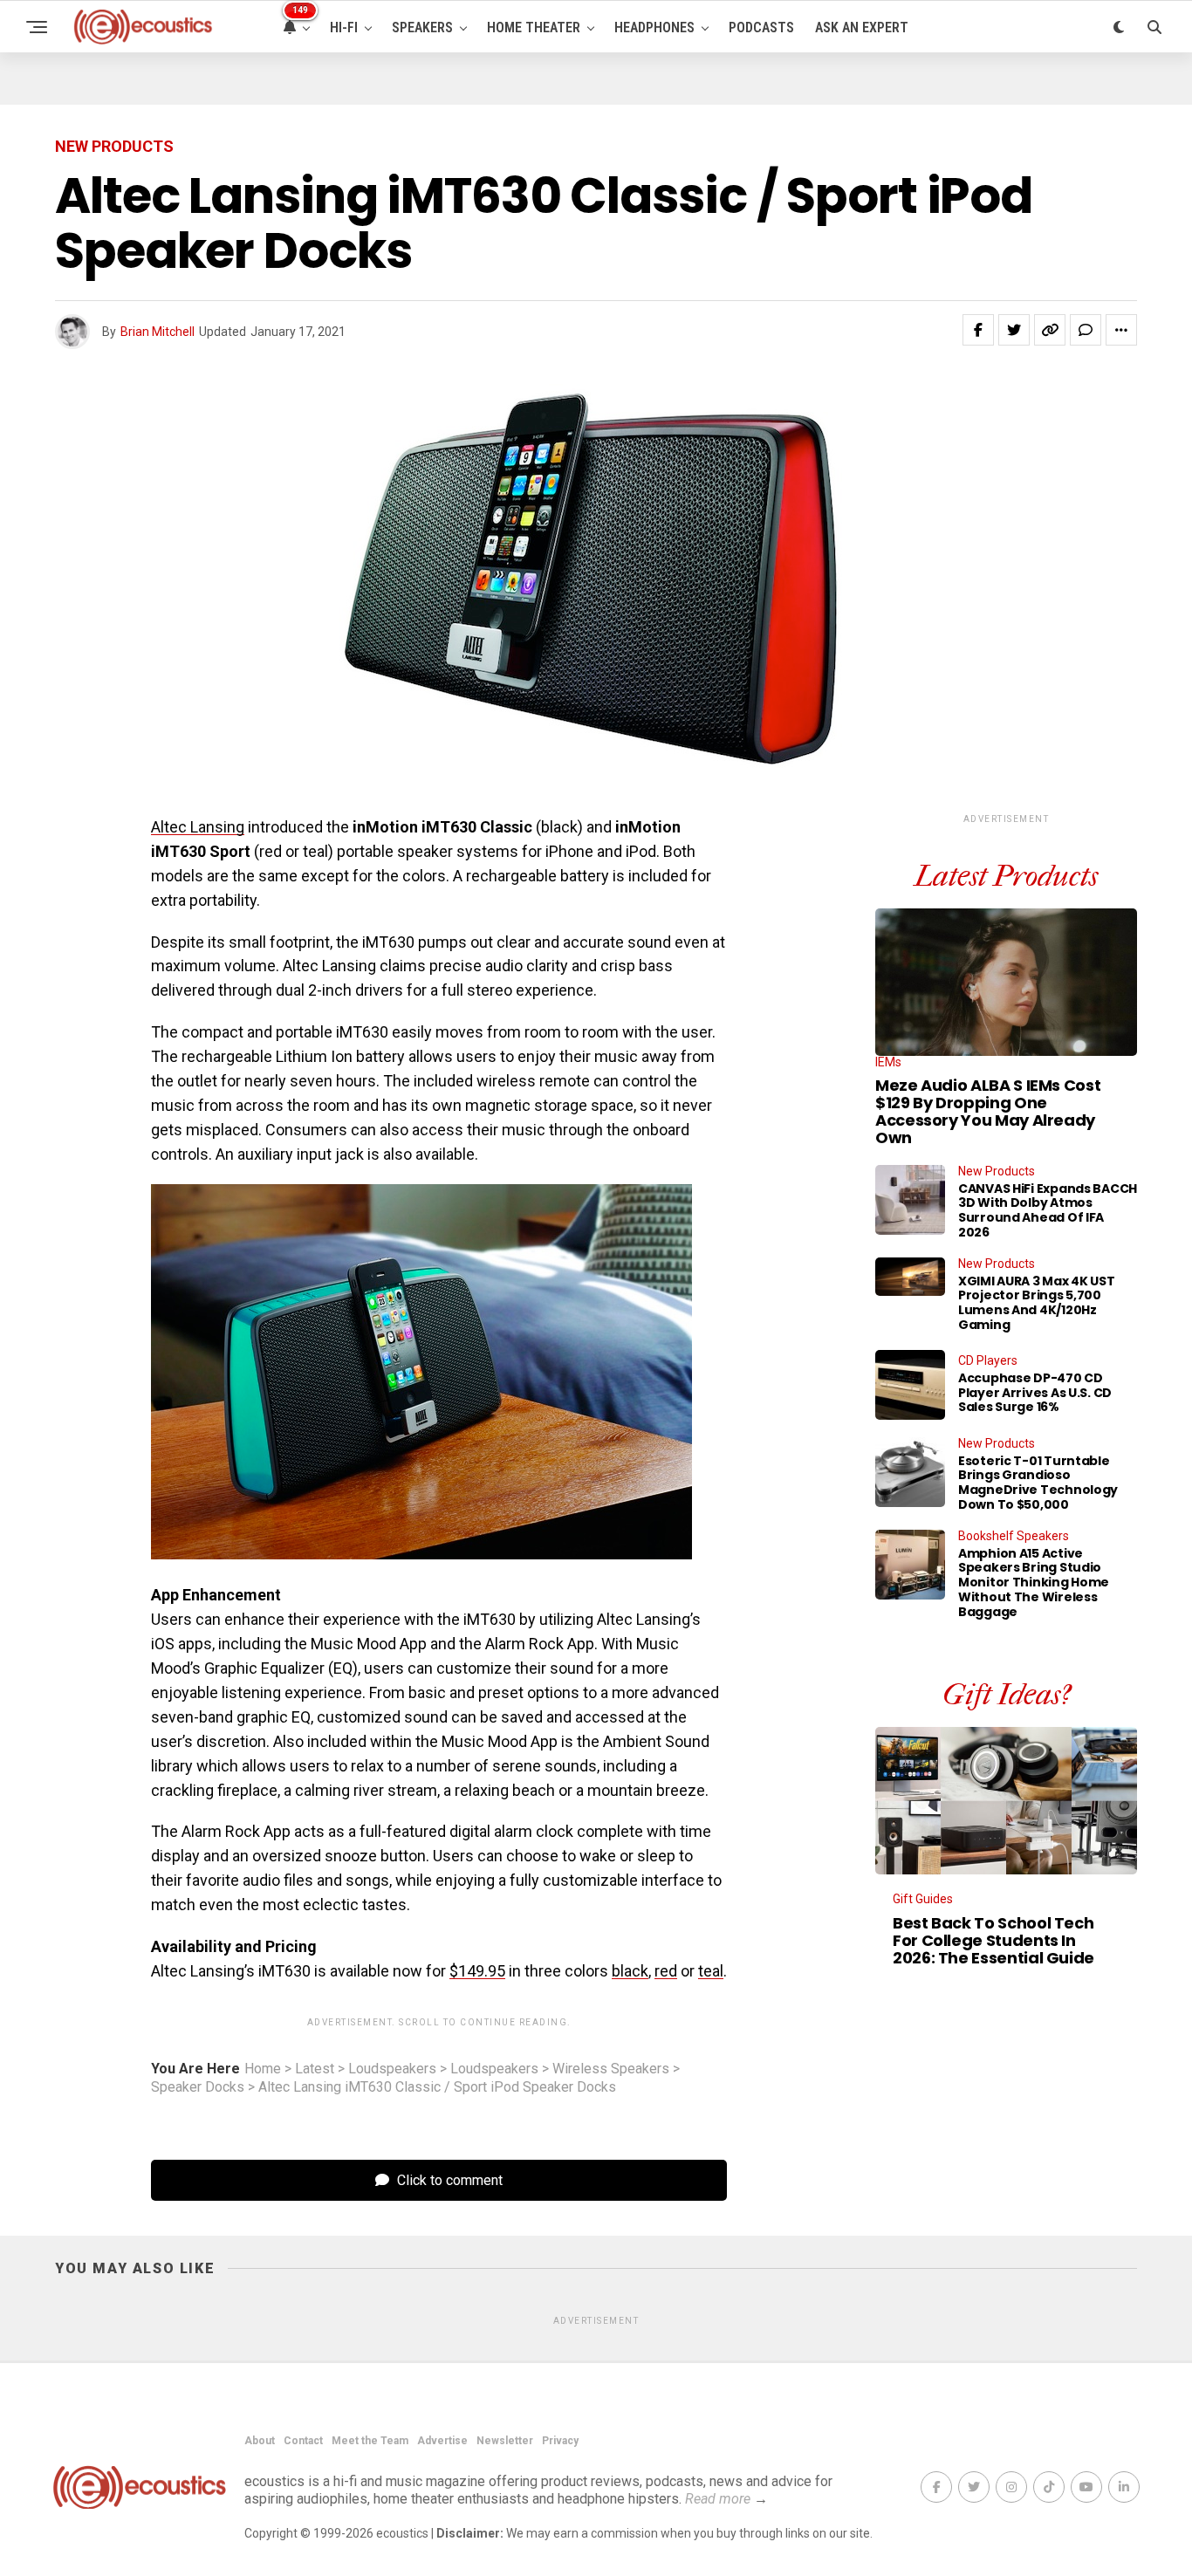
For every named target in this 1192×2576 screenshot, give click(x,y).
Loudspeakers (392, 2069)
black (630, 1971)
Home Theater (534, 27)
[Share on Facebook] (978, 330)
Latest (315, 2069)
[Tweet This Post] (1014, 330)
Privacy (560, 2441)
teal (711, 1971)
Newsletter (505, 2441)
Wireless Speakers (611, 2069)
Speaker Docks (198, 2087)
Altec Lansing (198, 827)
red (666, 1971)
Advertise (442, 2441)
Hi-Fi (344, 27)
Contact (303, 2441)
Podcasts (761, 27)
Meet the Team (370, 2441)
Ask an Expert (862, 27)
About (260, 2441)
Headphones (654, 27)
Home (263, 2069)
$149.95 (477, 1971)
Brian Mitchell (158, 332)
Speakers (422, 27)
